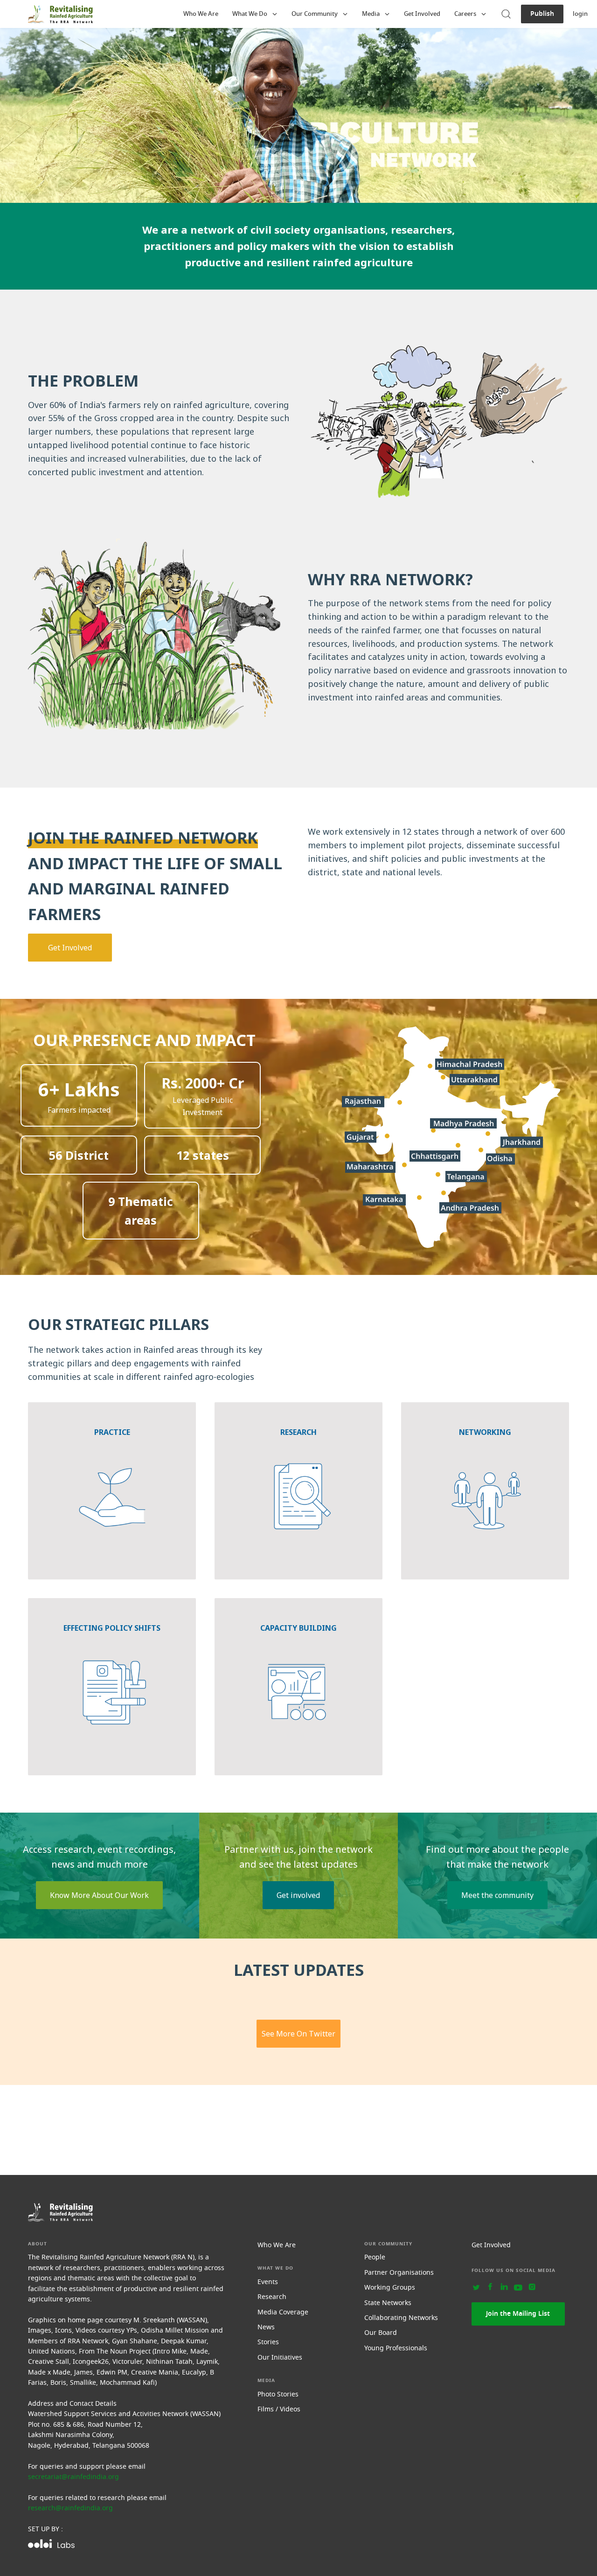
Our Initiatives (280, 2358)
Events (268, 2282)
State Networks (388, 2303)
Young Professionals (396, 2348)
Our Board (381, 2333)
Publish (542, 14)
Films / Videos (279, 2409)
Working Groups (390, 2288)
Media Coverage (283, 2312)
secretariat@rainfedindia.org (73, 2477)
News (266, 2327)
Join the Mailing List (518, 2314)
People (375, 2257)
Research (272, 2297)
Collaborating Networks (401, 2318)
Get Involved (422, 14)
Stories (268, 2342)
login (580, 14)
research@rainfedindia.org (70, 2508)
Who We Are (201, 14)
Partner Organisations (399, 2273)
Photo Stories (278, 2394)
